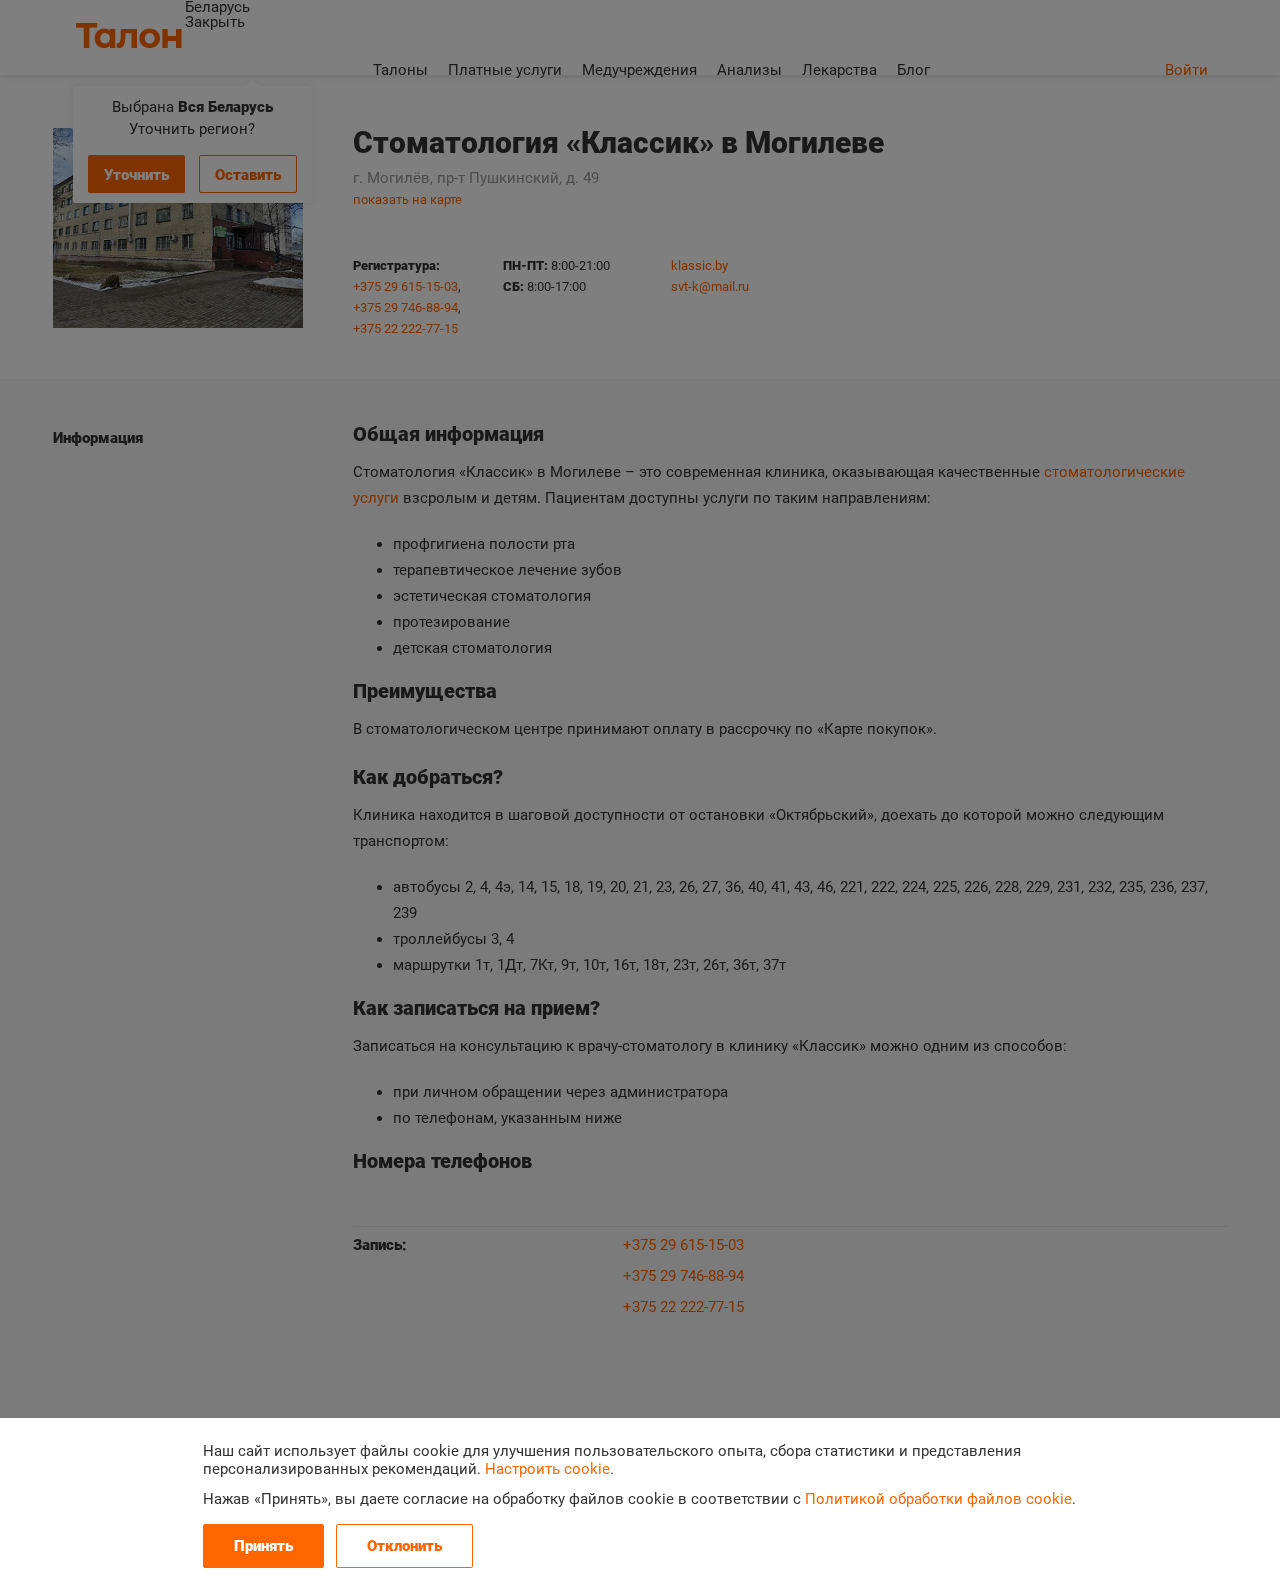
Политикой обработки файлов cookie (938, 1499)
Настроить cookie (547, 1469)
